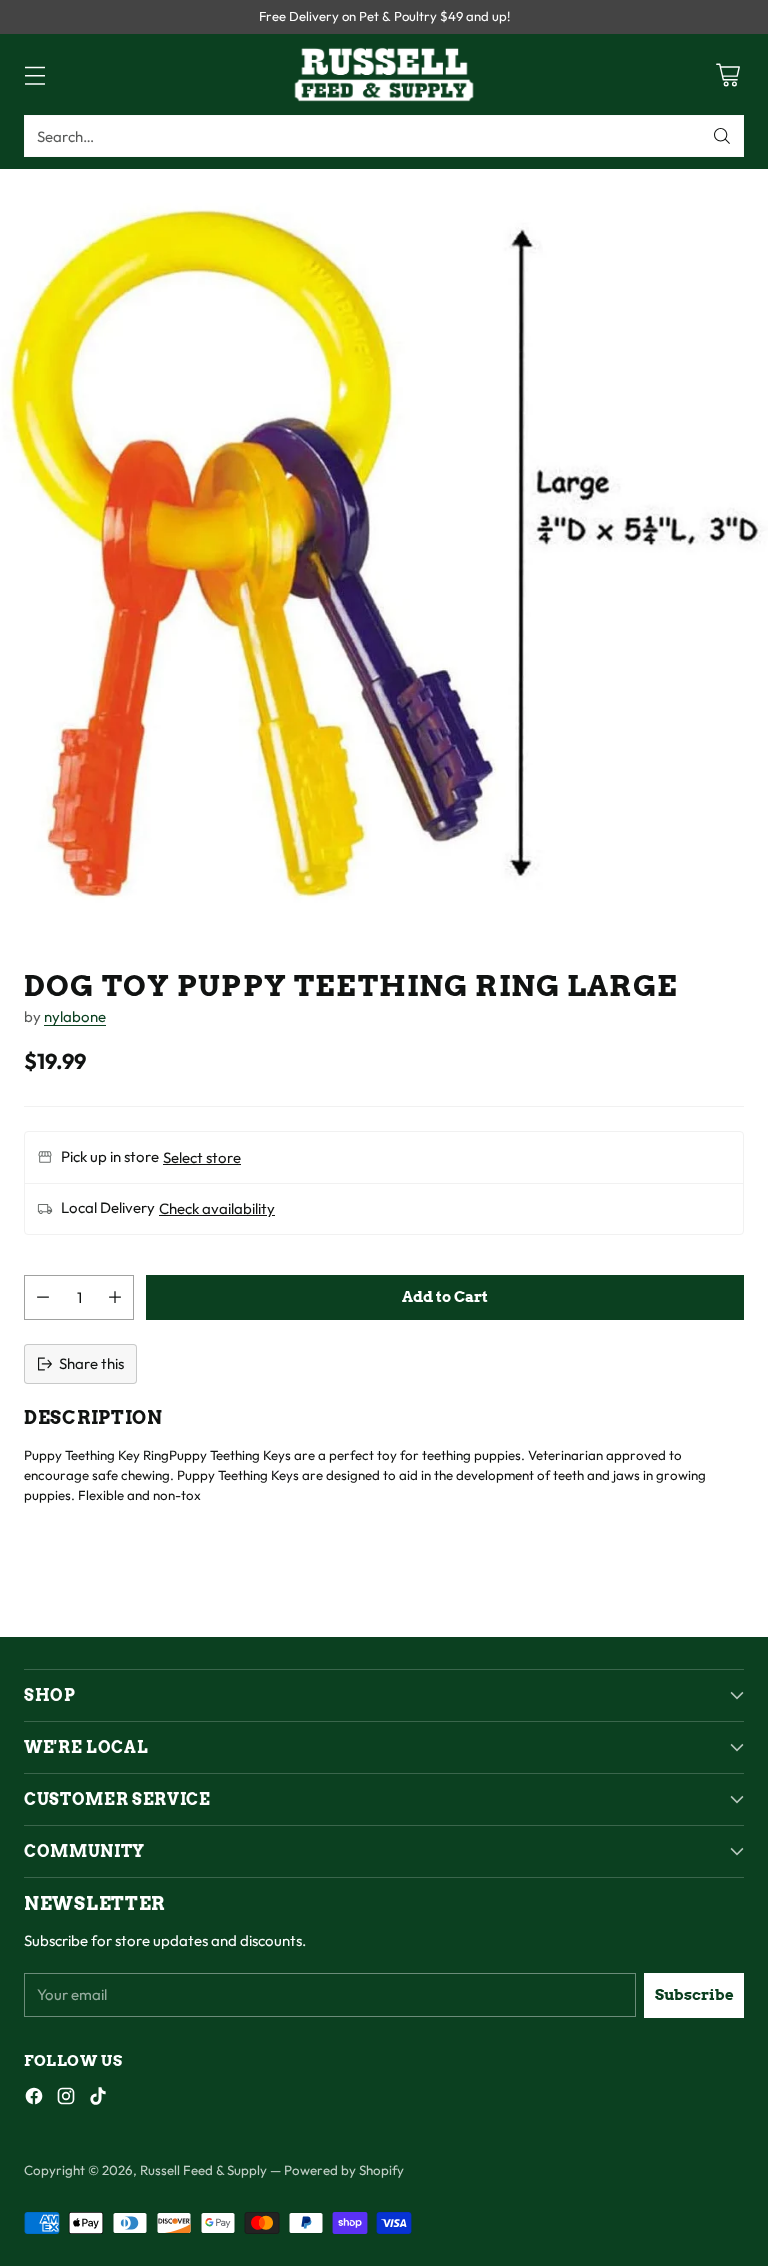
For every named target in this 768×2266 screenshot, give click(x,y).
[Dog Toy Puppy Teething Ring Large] (384, 553)
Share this (91, 1363)
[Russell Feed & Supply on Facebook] (34, 2099)
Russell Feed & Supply (203, 2170)
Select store (202, 1157)
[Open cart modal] (727, 74)
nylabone (75, 1016)
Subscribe (694, 1995)
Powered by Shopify (344, 2170)
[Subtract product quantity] (43, 1297)
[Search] (722, 136)
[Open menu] (34, 74)
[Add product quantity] (115, 1297)
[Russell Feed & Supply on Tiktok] (98, 2099)
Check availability (217, 1208)
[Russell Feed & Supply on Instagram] (66, 2099)
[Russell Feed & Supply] (384, 74)
